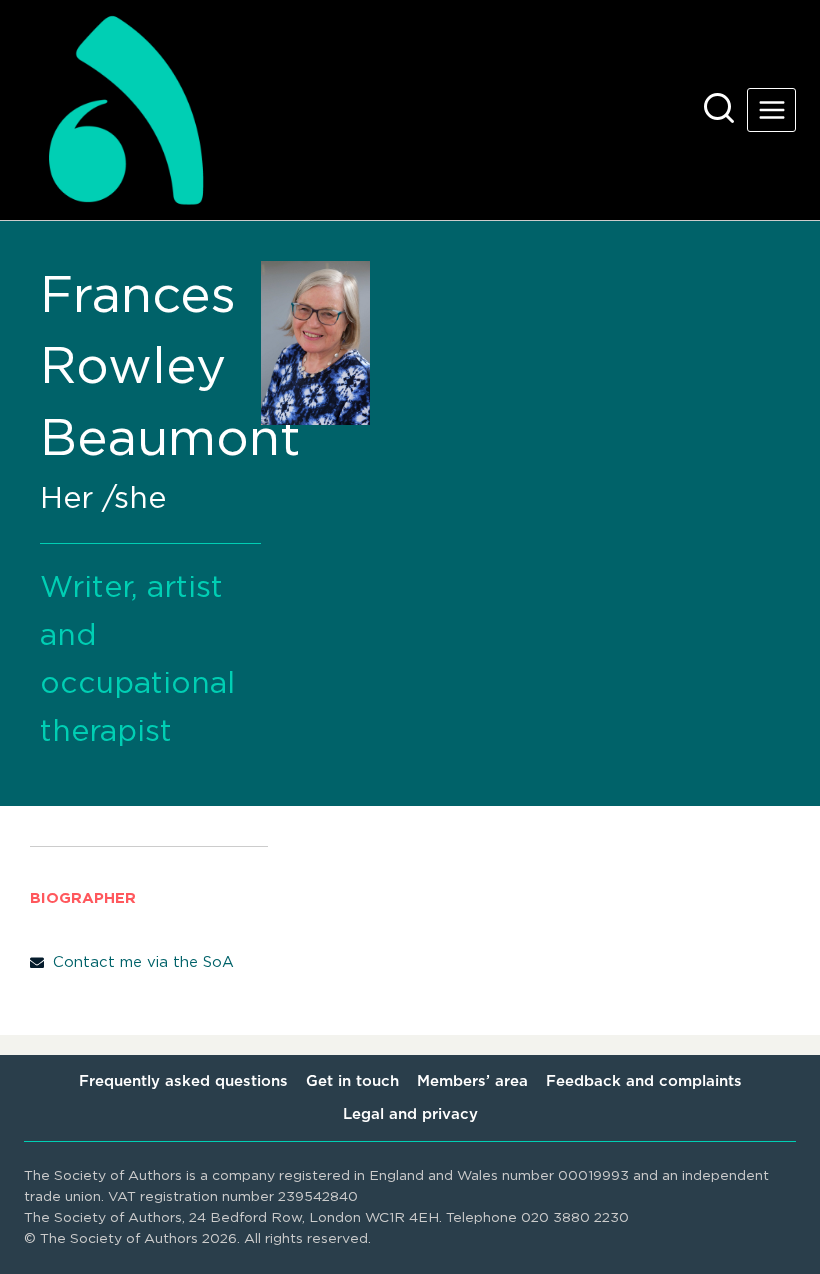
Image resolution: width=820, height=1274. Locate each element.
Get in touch (352, 1081)
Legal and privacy (410, 1114)
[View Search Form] (719, 110)
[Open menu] (771, 109)
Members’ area (472, 1081)
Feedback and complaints (644, 1081)
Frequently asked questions (183, 1081)
